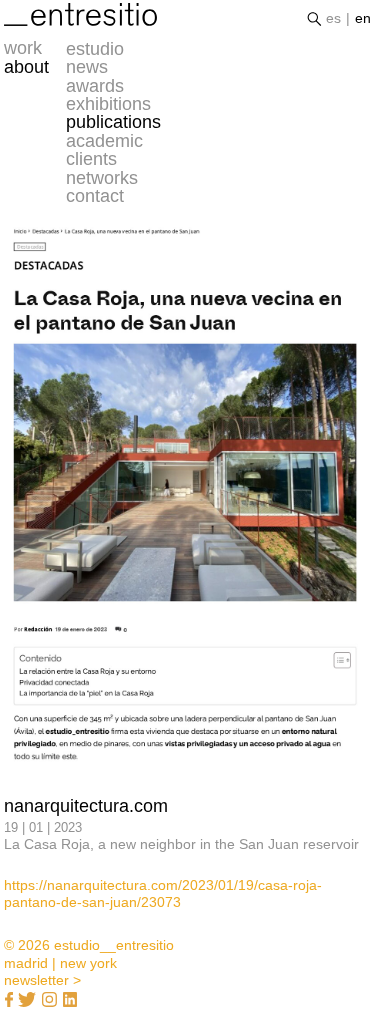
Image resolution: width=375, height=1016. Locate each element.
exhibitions (108, 104)
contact (95, 196)
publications (113, 122)
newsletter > (42, 980)
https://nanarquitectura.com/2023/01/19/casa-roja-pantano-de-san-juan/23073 (163, 893)
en (363, 18)
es (333, 18)
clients (91, 159)
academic (104, 141)
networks (102, 178)
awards (95, 86)
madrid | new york (60, 963)
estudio (95, 49)
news (87, 67)
